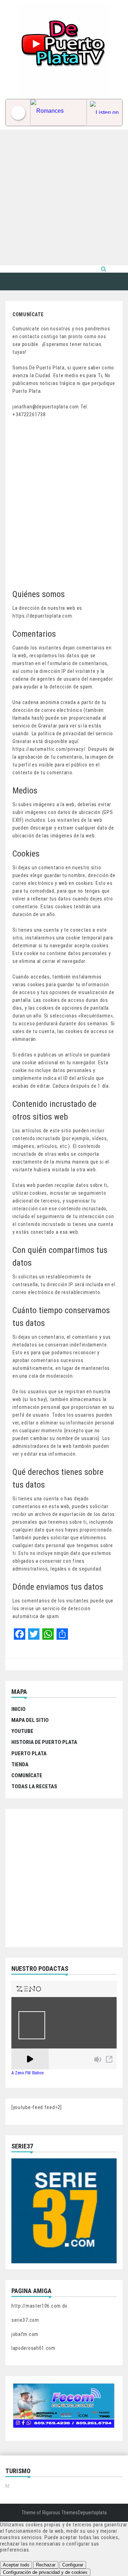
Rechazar (46, 2565)
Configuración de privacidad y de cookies (45, 2572)
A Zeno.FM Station (28, 2073)
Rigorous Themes (60, 2513)
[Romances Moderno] (58, 113)
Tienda (20, 1764)
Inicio (18, 1709)
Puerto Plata (29, 1753)
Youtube (22, 1731)
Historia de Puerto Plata (44, 1742)
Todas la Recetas (34, 1786)
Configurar (73, 2565)
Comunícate (27, 1775)
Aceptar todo (16, 2565)
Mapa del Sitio (30, 1720)
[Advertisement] (64, 197)
